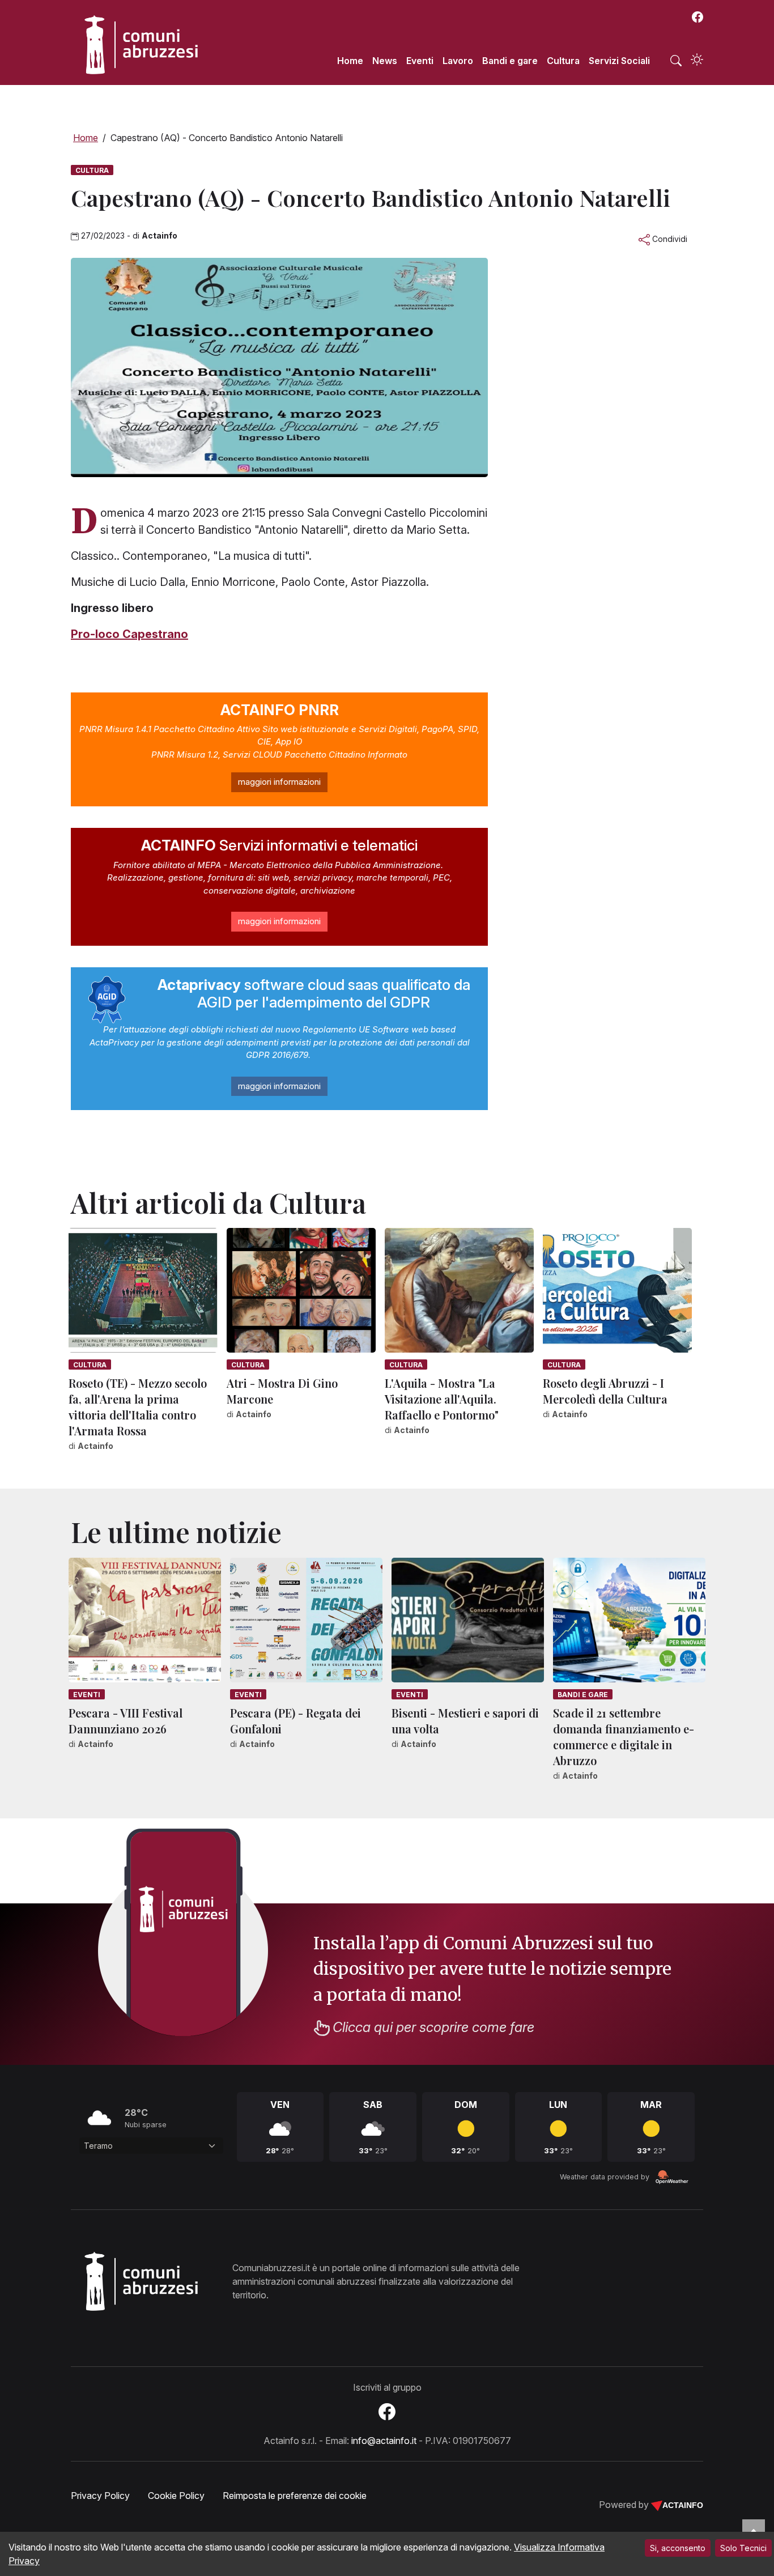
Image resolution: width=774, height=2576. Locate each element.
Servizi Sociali (619, 61)
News (385, 61)
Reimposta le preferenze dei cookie (295, 2496)
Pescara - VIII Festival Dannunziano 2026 (126, 1721)
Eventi (420, 61)
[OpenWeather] (672, 2177)
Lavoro (458, 61)
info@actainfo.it (384, 2441)
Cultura (563, 61)
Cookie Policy (176, 2496)
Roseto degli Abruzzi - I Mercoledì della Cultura (605, 1391)
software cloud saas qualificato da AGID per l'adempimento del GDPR (314, 993)
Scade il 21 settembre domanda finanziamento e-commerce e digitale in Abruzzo (624, 1737)
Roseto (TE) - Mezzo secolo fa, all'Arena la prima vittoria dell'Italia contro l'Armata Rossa (138, 1407)
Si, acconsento (678, 2548)
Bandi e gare (510, 61)
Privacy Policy (100, 2496)
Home (350, 61)
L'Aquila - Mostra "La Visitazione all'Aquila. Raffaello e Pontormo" (442, 1399)
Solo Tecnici (743, 2548)
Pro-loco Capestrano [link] (129, 634)
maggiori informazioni (279, 782)
